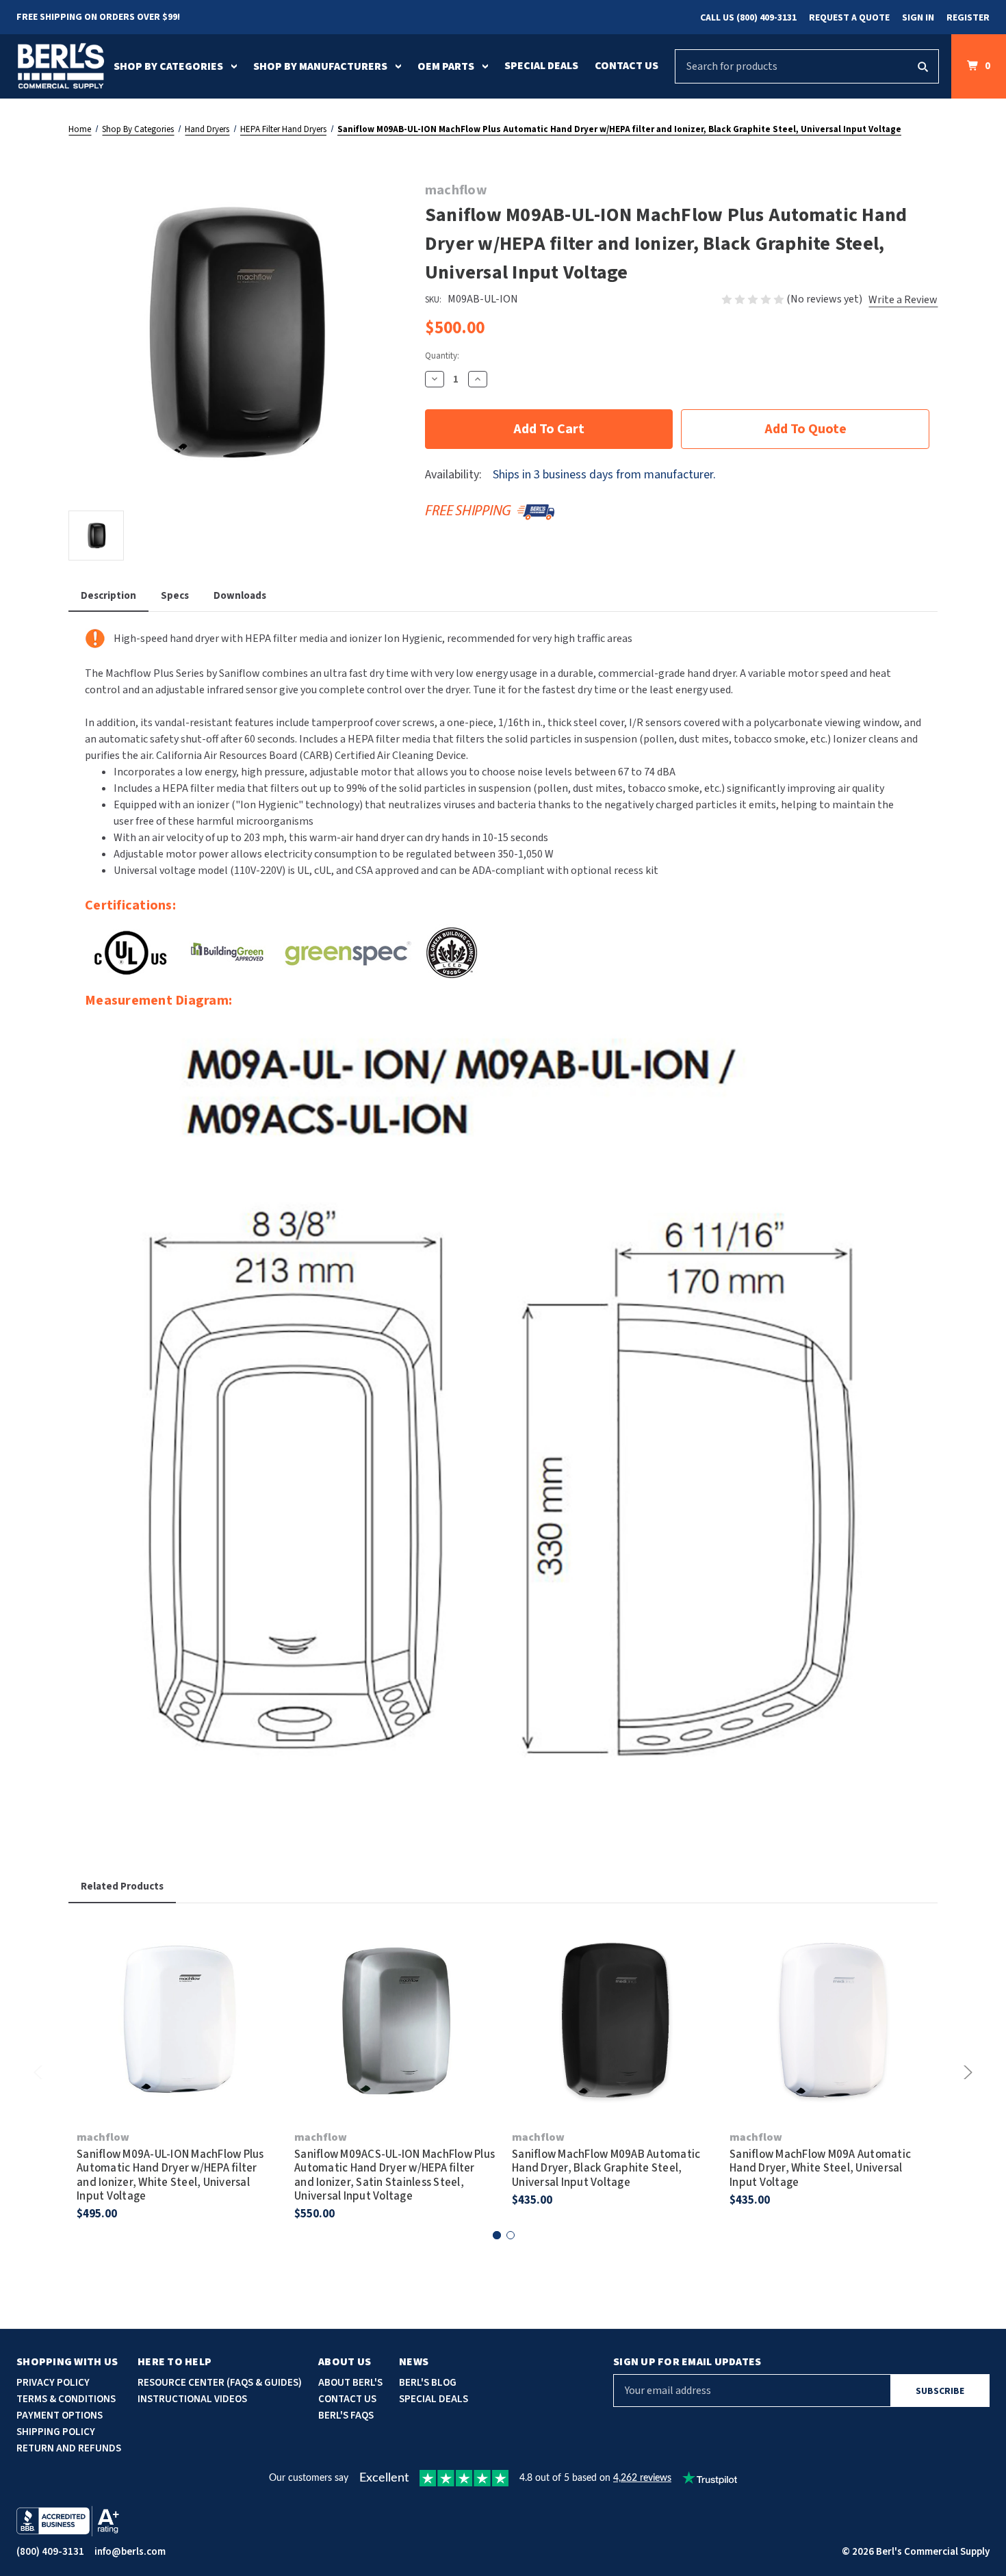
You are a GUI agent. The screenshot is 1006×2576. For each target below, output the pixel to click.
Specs (175, 596)
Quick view (177, 2001)
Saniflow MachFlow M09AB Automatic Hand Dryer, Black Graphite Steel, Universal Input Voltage (606, 2168)
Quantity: (442, 356)
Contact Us (627, 66)
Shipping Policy (56, 2432)
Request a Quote (849, 18)
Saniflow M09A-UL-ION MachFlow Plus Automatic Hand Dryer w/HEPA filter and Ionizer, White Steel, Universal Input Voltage (170, 2176)
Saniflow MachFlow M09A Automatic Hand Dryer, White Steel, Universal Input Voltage (820, 2168)
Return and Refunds (69, 2448)
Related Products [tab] (122, 1886)
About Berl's (350, 2383)
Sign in (918, 18)
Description (108, 596)
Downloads (240, 596)
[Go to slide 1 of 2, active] (497, 2235)
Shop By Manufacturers (320, 66)
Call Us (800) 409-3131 (748, 18)
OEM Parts (446, 66)
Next (966, 2072)
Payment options (60, 2416)
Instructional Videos (192, 2399)
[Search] (923, 66)
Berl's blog (428, 2383)
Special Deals (541, 66)
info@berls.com (130, 2552)
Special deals (434, 2399)
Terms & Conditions (66, 2399)
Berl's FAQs (346, 2416)
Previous (40, 2072)
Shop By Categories (168, 66)
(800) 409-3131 (50, 2552)
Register (968, 18)
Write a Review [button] (903, 300)
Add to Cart (177, 2039)
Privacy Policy (53, 2383)
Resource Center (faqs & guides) (220, 2383)
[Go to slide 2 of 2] (511, 2235)
